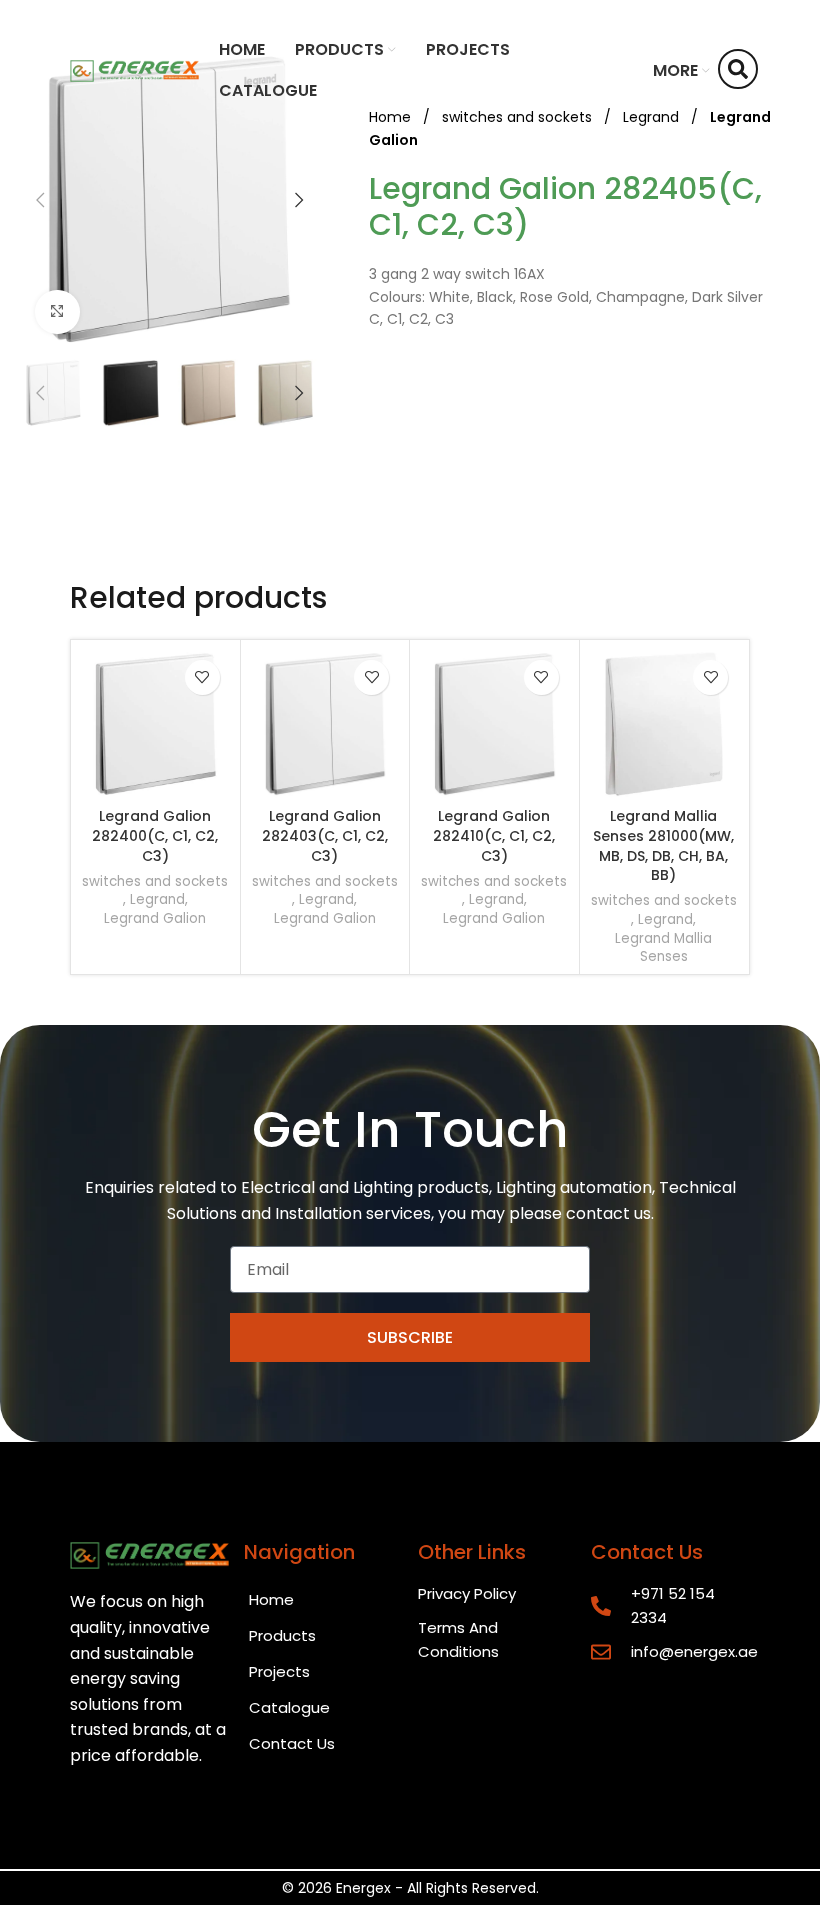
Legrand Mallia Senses (663, 948)
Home (271, 1599)
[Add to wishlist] (202, 677)
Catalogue (289, 1707)
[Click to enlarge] (57, 312)
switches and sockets (155, 882)
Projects (279, 1671)
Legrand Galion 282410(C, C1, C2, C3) (494, 835)
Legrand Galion (155, 919)
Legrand (157, 900)
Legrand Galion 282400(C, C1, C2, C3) (155, 835)
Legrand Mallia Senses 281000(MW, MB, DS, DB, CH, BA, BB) (663, 845)
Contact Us (292, 1743)
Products (282, 1635)
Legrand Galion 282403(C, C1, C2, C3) (325, 835)
